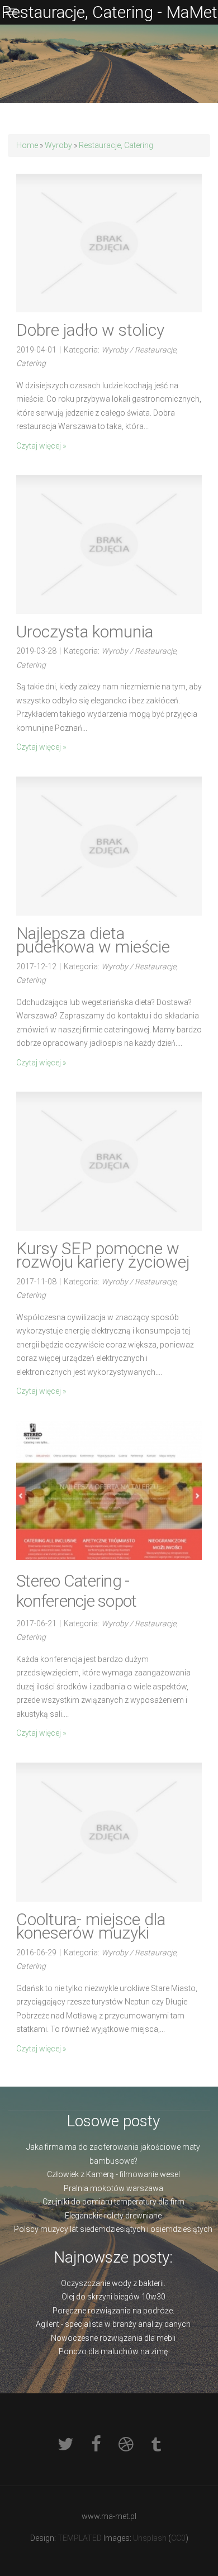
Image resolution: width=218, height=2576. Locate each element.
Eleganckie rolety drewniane (113, 2216)
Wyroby (58, 145)
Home (27, 145)
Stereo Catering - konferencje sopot (76, 1591)
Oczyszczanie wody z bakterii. (113, 2283)
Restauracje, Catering (116, 145)
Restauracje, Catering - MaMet (109, 12)
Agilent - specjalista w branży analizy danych (113, 2324)
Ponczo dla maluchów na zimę (113, 2351)
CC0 (178, 2538)
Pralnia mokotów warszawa (113, 2188)
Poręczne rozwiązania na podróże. (113, 2311)
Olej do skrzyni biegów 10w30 (113, 2297)
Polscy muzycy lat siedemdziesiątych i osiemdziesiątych (113, 2229)
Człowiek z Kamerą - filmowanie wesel (113, 2174)
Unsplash (150, 2538)
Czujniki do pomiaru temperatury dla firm (113, 2202)
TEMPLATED (80, 2538)
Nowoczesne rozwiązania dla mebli (113, 2338)
